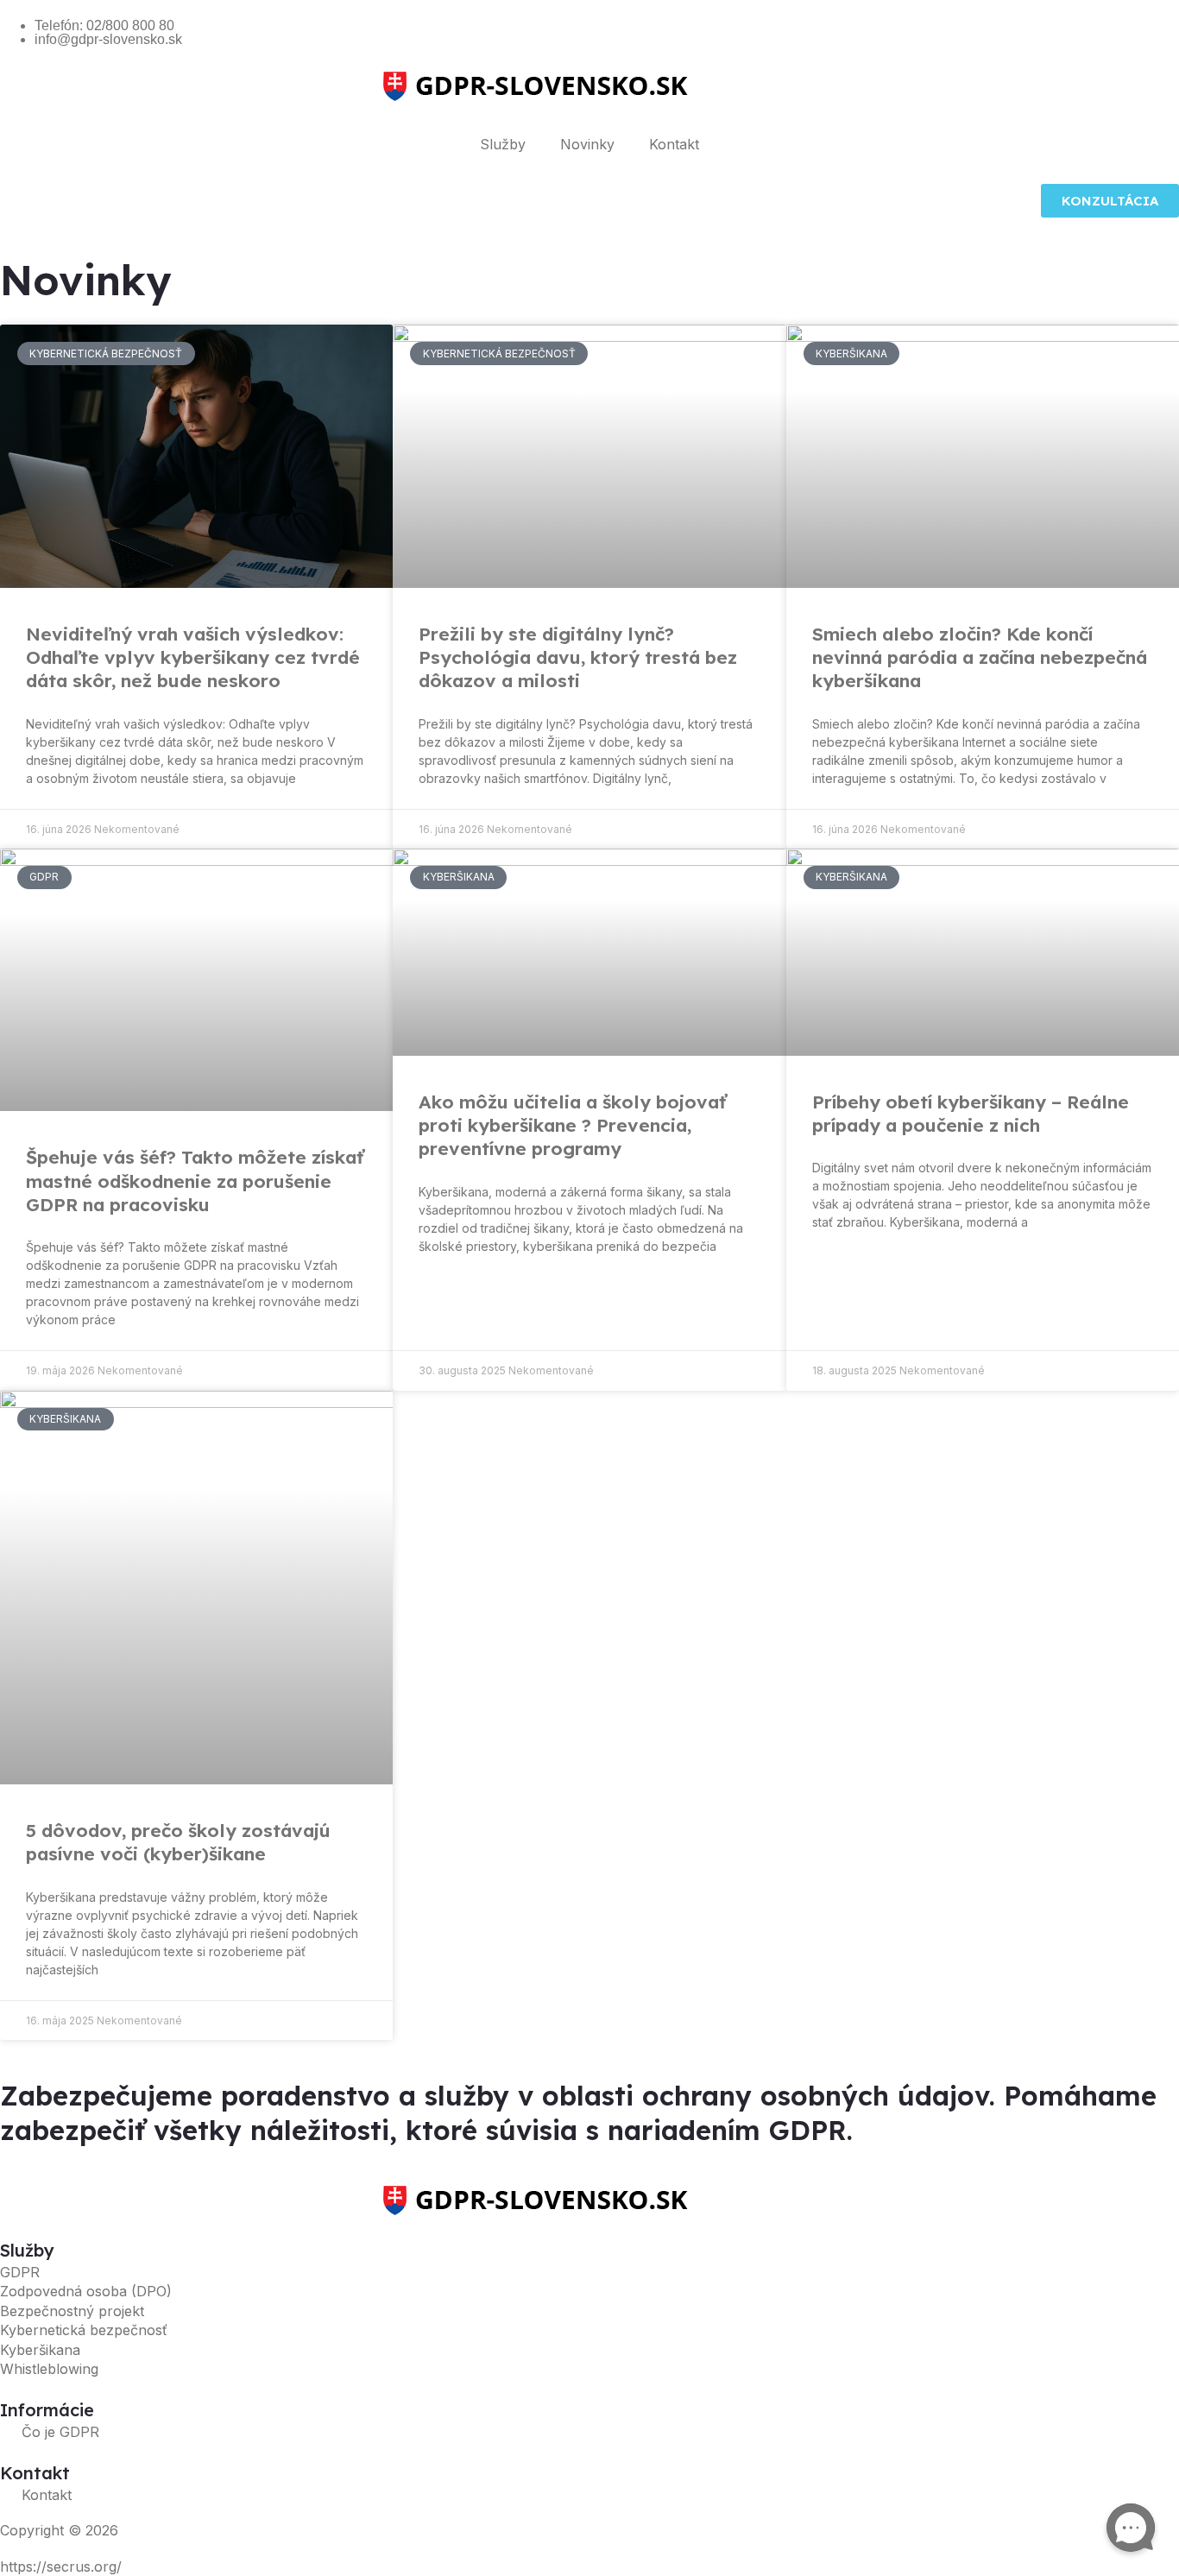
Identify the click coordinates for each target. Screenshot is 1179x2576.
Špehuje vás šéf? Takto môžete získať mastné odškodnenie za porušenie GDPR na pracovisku (195, 1181)
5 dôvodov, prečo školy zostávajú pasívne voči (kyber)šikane (178, 1842)
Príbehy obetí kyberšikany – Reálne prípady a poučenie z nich (971, 1113)
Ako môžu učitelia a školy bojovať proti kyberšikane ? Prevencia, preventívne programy (572, 1125)
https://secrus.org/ (61, 2567)
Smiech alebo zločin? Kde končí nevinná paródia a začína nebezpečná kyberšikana (980, 657)
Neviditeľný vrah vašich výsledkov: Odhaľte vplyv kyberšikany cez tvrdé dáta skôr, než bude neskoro (193, 657)
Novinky (587, 144)
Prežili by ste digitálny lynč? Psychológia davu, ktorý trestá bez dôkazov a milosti (578, 657)
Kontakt (674, 144)
